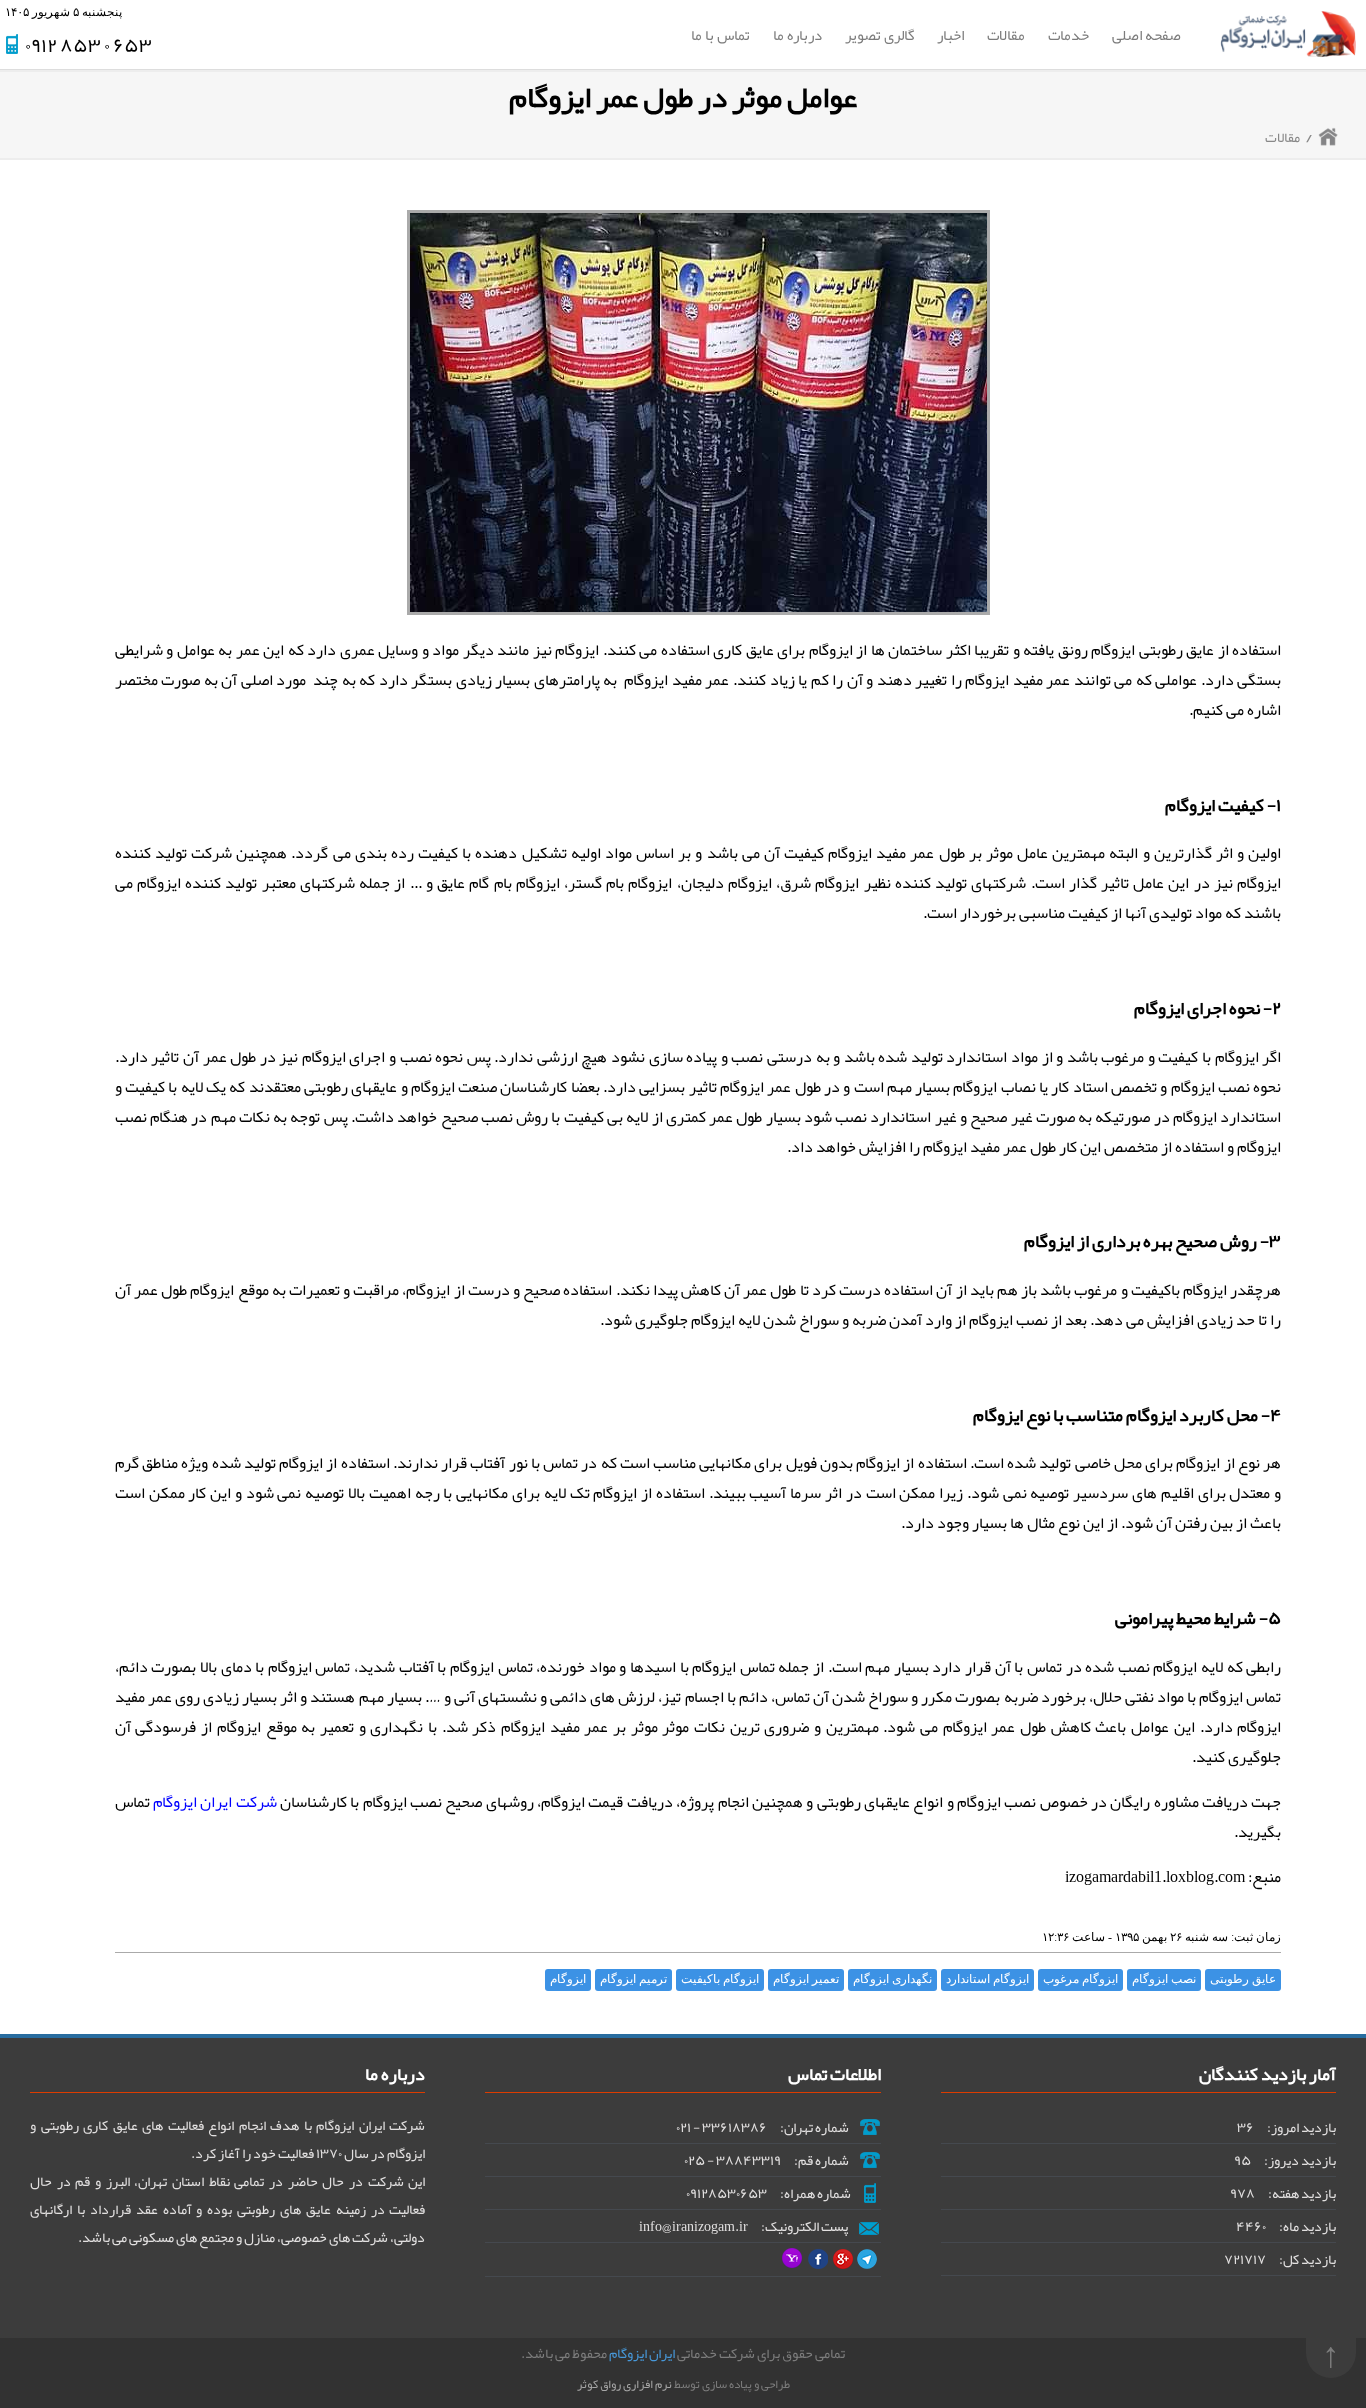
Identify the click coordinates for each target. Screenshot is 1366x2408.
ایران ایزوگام (642, 2353)
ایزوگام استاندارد (987, 1979)
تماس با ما (720, 35)
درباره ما (797, 35)
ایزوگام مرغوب (1080, 1979)
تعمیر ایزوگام (806, 1979)
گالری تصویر (879, 35)
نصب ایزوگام (1164, 1979)
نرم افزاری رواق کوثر (624, 2384)
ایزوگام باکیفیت (720, 1979)
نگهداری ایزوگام (892, 1979)
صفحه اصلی (1146, 35)
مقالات (1006, 35)
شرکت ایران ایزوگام (215, 1802)
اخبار (950, 35)
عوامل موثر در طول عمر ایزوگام (683, 97)
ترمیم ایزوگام (633, 1979)
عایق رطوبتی (1243, 1979)
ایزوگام (568, 1979)
